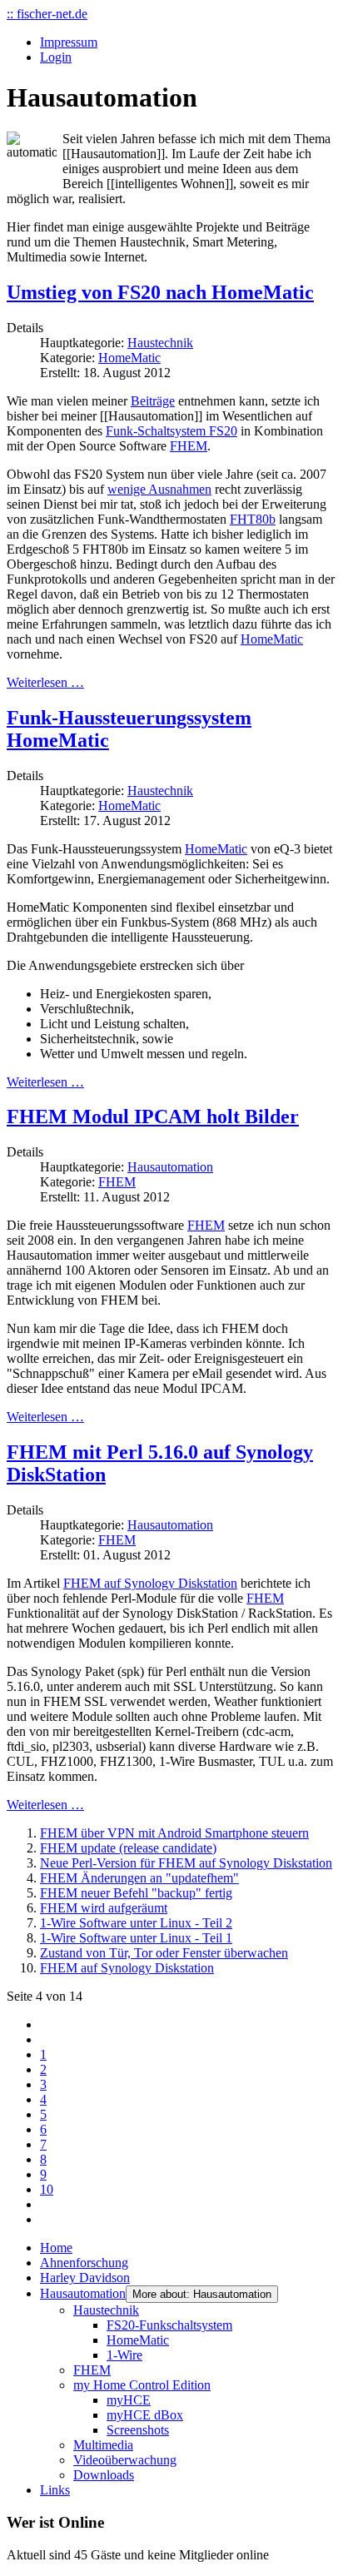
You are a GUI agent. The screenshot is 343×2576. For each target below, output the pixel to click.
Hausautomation (170, 1167)
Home (56, 2248)
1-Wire (124, 2355)
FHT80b (253, 519)
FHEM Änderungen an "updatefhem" (139, 1878)
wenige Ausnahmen (159, 489)
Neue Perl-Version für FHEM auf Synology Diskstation (186, 1863)
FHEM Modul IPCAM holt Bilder (153, 1116)
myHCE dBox (145, 2415)
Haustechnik (160, 343)
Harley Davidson (85, 2278)
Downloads (104, 2475)
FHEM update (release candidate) (128, 1848)
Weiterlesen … (45, 682)
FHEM (189, 446)
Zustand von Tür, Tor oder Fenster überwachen (164, 1953)
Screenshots (138, 2430)
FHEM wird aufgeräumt (104, 1908)
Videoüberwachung (125, 2460)
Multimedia (103, 2445)
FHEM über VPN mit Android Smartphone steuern (174, 1833)
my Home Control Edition (142, 2385)
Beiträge (153, 401)
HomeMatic (129, 358)
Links (55, 2490)
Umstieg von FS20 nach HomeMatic (160, 292)
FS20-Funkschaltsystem (169, 2325)
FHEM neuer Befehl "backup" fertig (136, 1893)
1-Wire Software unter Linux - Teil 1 (136, 1938)
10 (47, 2189)
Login (56, 57)
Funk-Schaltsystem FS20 (171, 431)
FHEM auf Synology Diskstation (150, 1583)
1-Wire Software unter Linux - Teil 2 (136, 1923)
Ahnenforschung (84, 2263)
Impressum (69, 42)
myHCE (129, 2400)
